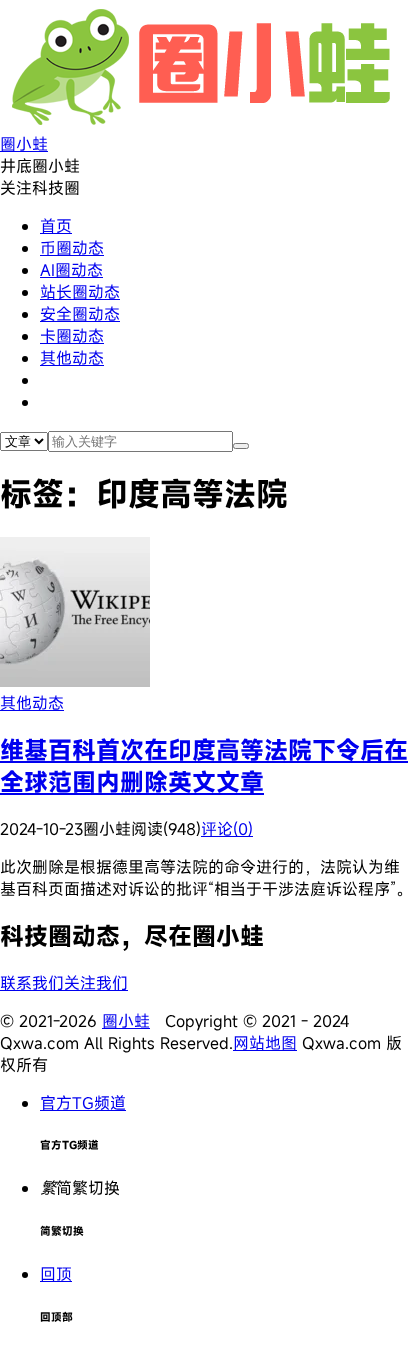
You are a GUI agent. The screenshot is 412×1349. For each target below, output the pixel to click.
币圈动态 (72, 248)
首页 (56, 226)
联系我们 (32, 983)
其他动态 (72, 358)
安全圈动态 (80, 314)
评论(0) (227, 829)
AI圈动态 (71, 270)
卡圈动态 (72, 336)
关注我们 (96, 983)
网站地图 (265, 1043)
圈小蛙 (126, 1021)
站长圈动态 (80, 292)
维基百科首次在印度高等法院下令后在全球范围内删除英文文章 (204, 766)
